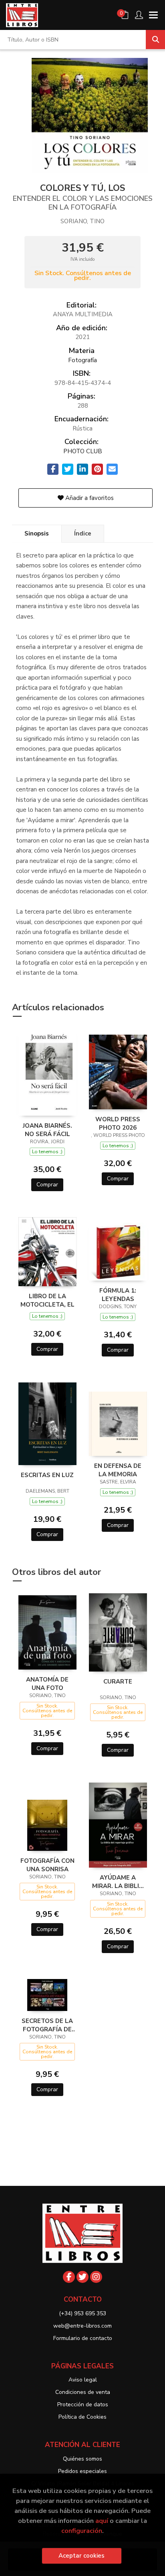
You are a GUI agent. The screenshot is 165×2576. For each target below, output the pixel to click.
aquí (102, 2521)
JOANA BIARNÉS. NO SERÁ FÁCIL (47, 1130)
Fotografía (82, 360)
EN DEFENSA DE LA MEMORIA (118, 1470)
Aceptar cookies (81, 2556)
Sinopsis (37, 533)
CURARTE (118, 1682)
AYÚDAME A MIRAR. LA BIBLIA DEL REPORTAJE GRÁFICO (118, 1882)
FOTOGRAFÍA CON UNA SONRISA (47, 1865)
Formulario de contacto (83, 2338)
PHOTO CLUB (83, 451)
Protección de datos (83, 2404)
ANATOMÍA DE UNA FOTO (47, 1684)
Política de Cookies (82, 2417)
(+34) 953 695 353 (82, 2313)
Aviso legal (83, 2380)
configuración (82, 2531)
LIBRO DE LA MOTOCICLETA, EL (47, 1300)
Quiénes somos (82, 2459)
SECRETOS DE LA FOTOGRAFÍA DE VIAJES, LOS (47, 2025)
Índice (83, 533)
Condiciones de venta (83, 2392)
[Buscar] (155, 40)
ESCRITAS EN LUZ (47, 1475)
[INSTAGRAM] (96, 2277)
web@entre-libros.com (82, 2326)
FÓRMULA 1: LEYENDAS (118, 1295)
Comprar (47, 1185)
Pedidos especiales (82, 2471)
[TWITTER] (82, 2277)
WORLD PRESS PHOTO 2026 (118, 1123)
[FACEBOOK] (69, 2277)
